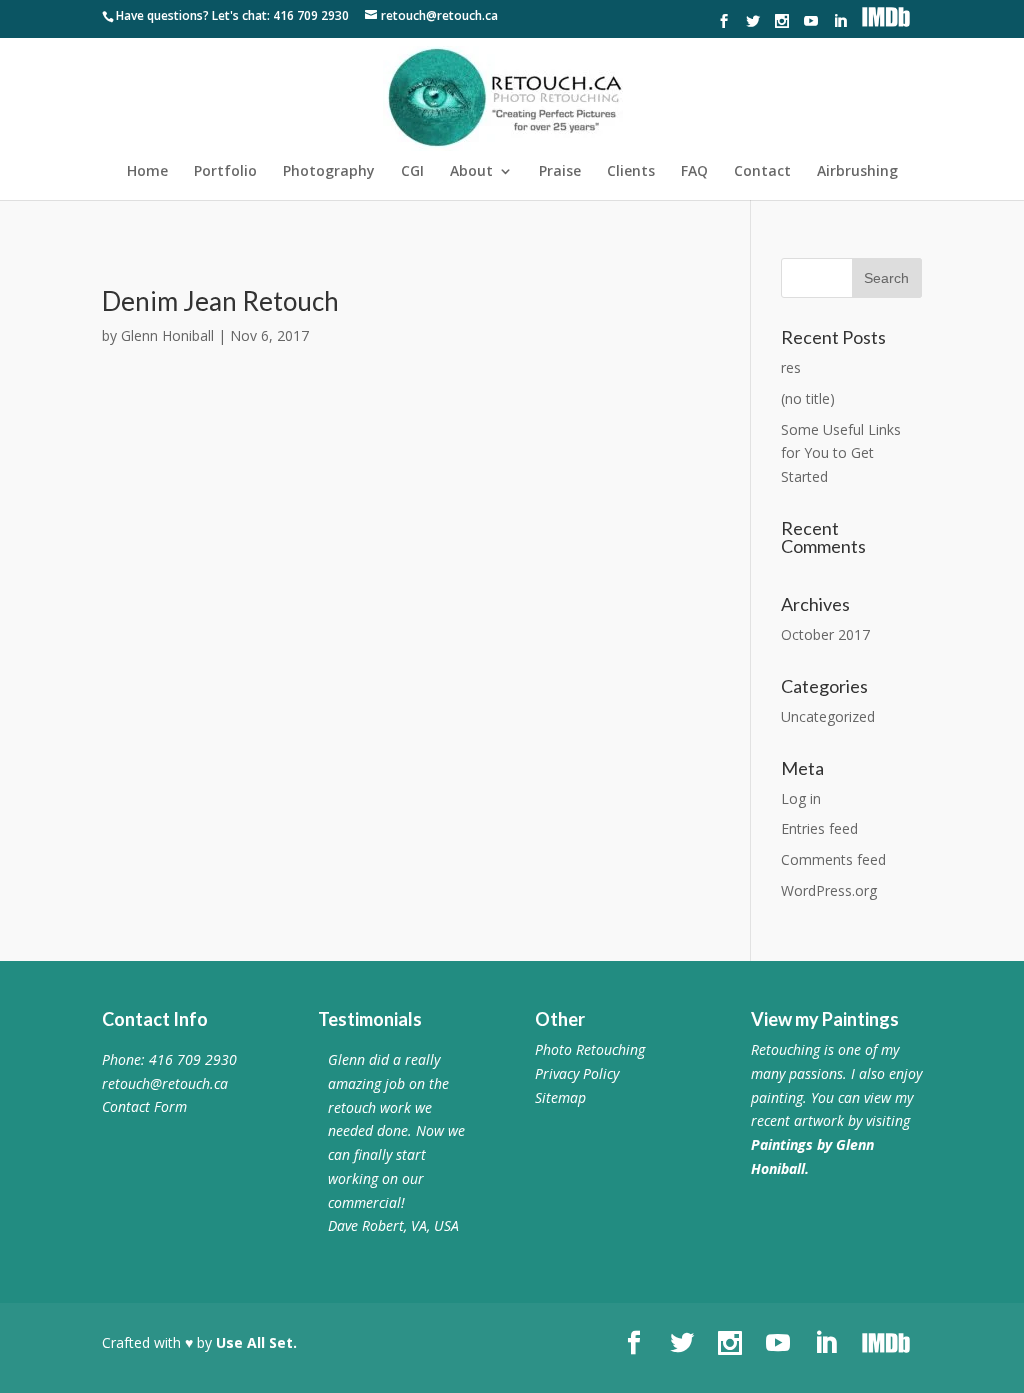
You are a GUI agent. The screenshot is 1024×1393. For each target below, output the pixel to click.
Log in (801, 798)
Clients (631, 172)
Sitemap (560, 1097)
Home (147, 172)
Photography (329, 172)
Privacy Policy (577, 1073)
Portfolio (225, 172)
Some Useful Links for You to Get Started (841, 453)
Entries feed (819, 828)
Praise (560, 172)
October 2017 (825, 634)
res (791, 367)
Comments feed (833, 859)
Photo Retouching (590, 1049)
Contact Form (144, 1106)
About (471, 172)
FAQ (694, 172)
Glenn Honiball (167, 335)
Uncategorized (828, 716)
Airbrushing (857, 172)
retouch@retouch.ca (165, 1083)
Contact (762, 172)
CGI (412, 172)
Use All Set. (256, 1342)
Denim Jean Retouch (220, 301)
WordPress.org (829, 890)
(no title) (808, 398)
